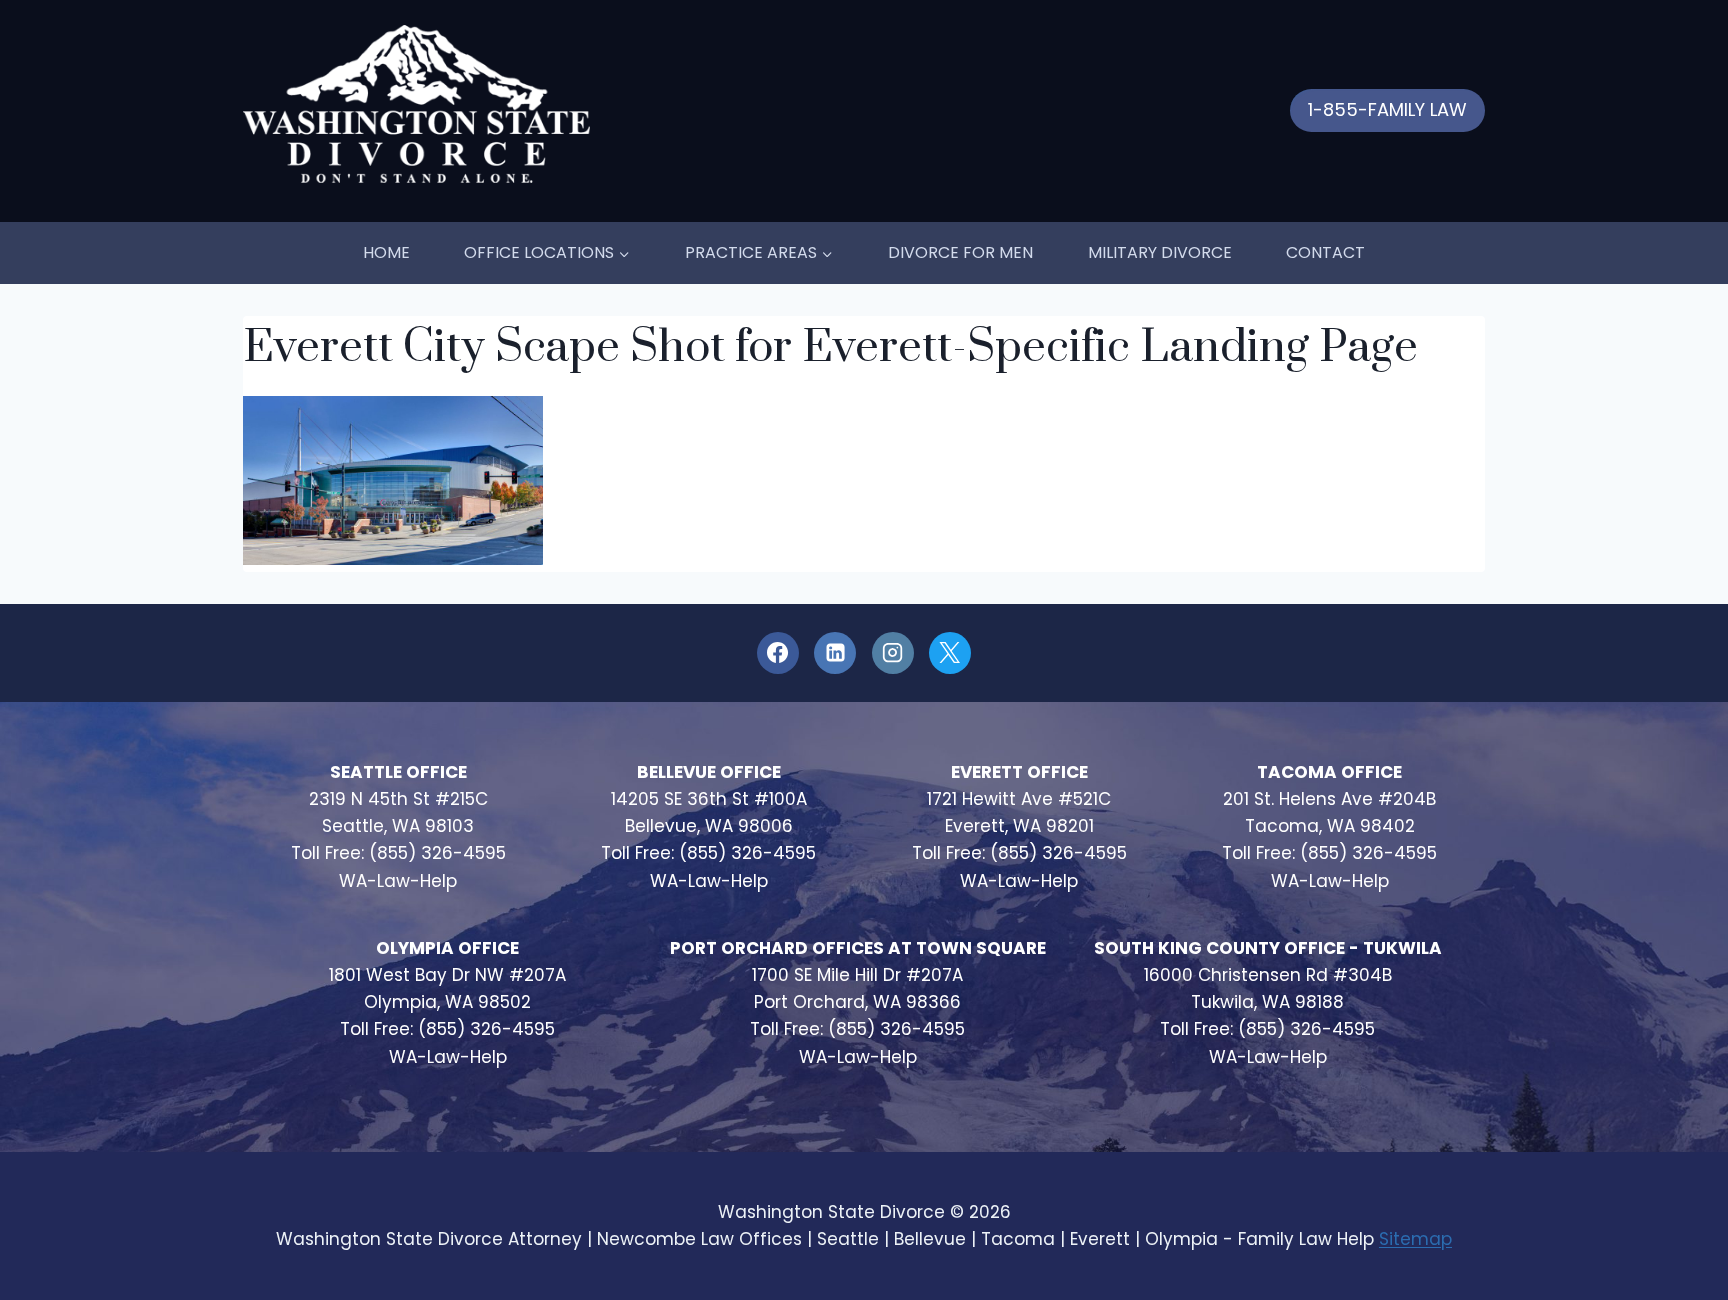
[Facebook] (778, 653)
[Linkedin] (835, 653)
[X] (950, 653)
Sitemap (1415, 1239)
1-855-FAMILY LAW (1387, 109)
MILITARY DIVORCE (1160, 252)
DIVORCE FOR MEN (960, 252)
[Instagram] (893, 653)
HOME (386, 252)
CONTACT (1325, 252)
